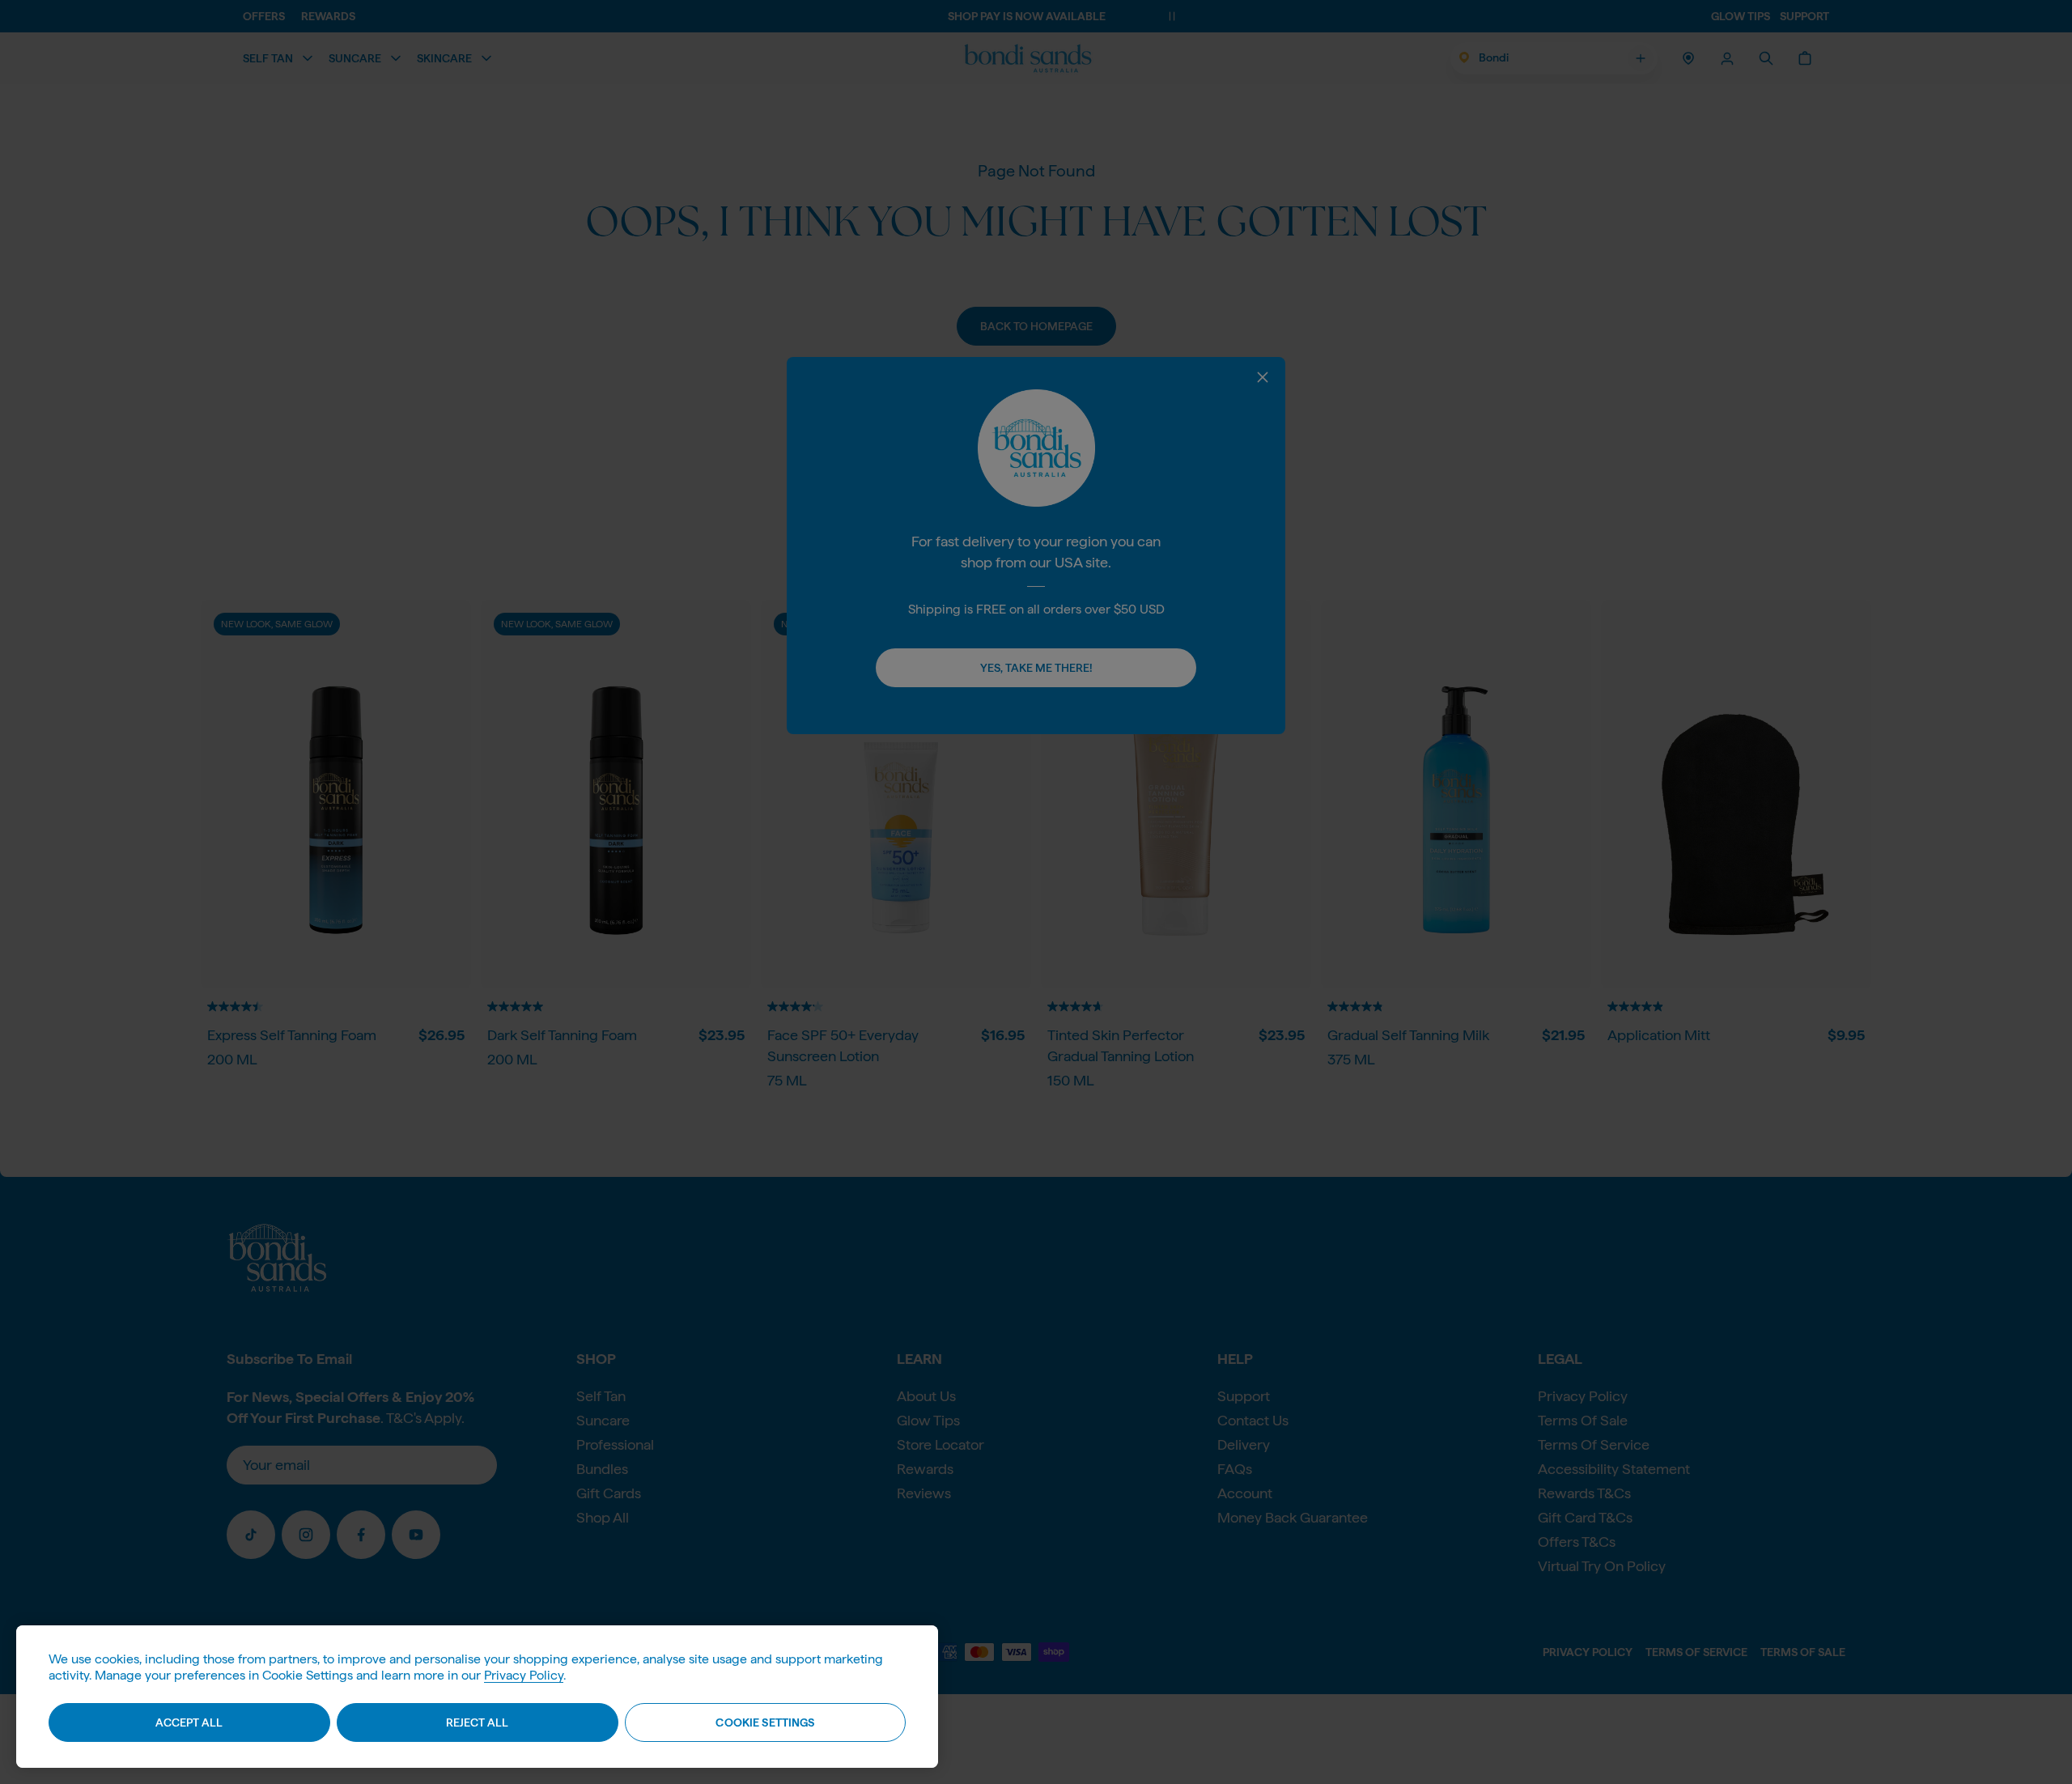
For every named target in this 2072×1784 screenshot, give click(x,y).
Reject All (477, 1722)
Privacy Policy (524, 1675)
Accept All (189, 1722)
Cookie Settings (765, 1722)
